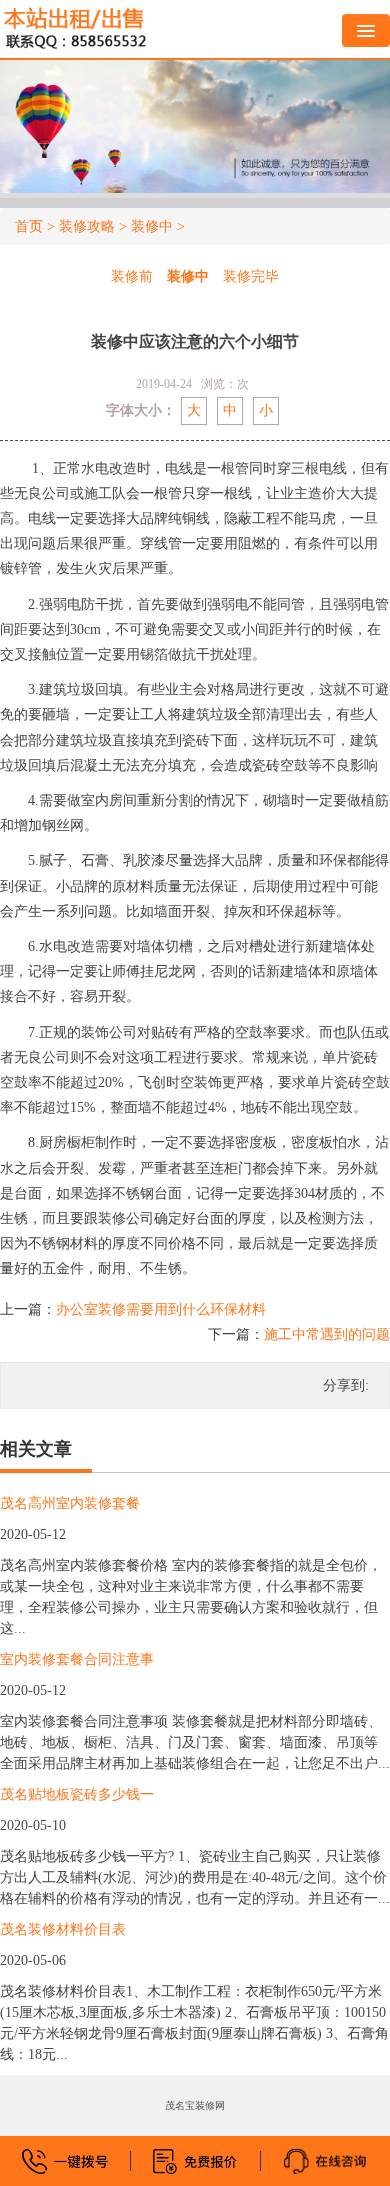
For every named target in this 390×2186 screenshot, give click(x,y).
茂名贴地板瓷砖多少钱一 (77, 1794)
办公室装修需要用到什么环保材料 (161, 1309)
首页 (29, 226)
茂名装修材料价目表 (63, 1929)
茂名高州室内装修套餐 (70, 1503)
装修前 (132, 276)
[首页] (75, 29)
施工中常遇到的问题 (327, 1334)
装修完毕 (251, 276)
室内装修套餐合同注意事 (77, 1659)
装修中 (152, 226)
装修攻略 (87, 226)
